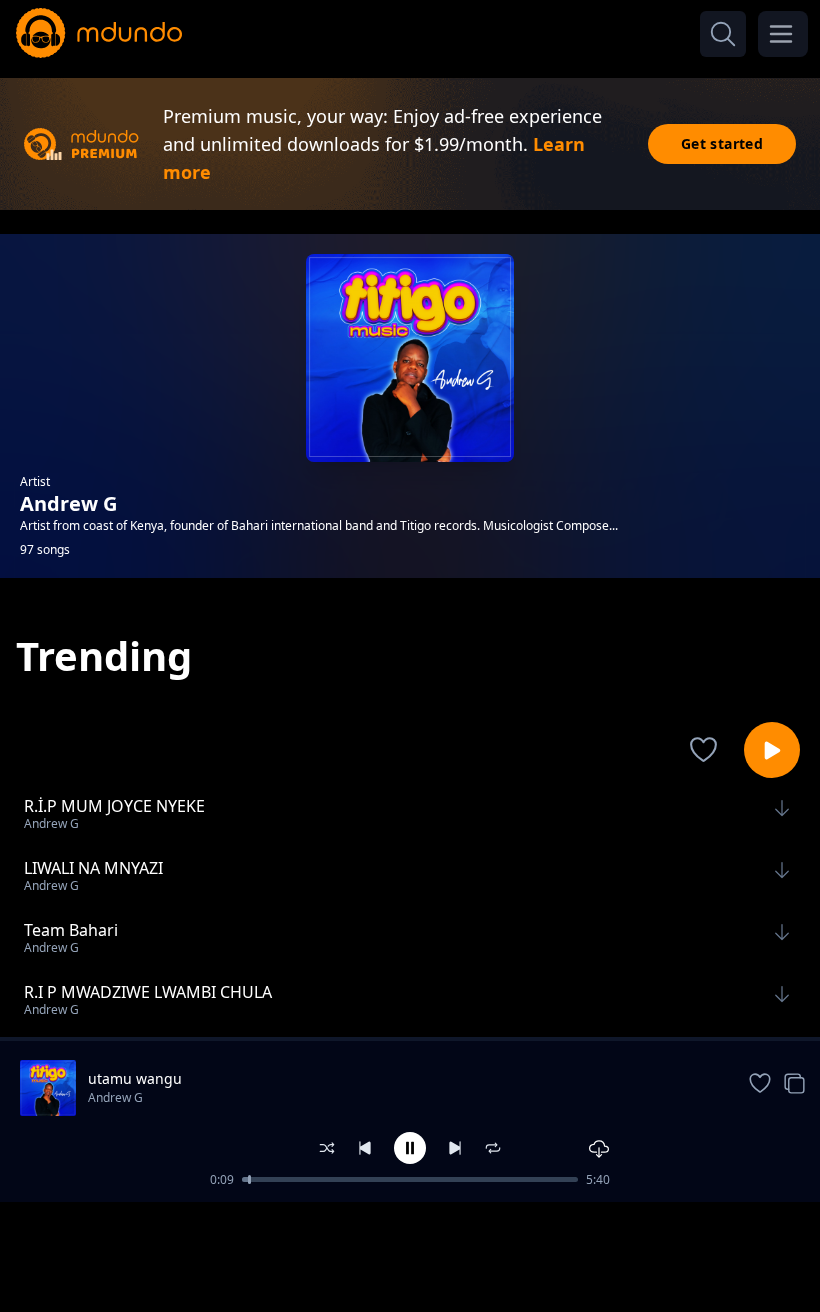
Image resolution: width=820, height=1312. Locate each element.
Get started (722, 143)
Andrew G (115, 1097)
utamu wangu (135, 1078)
